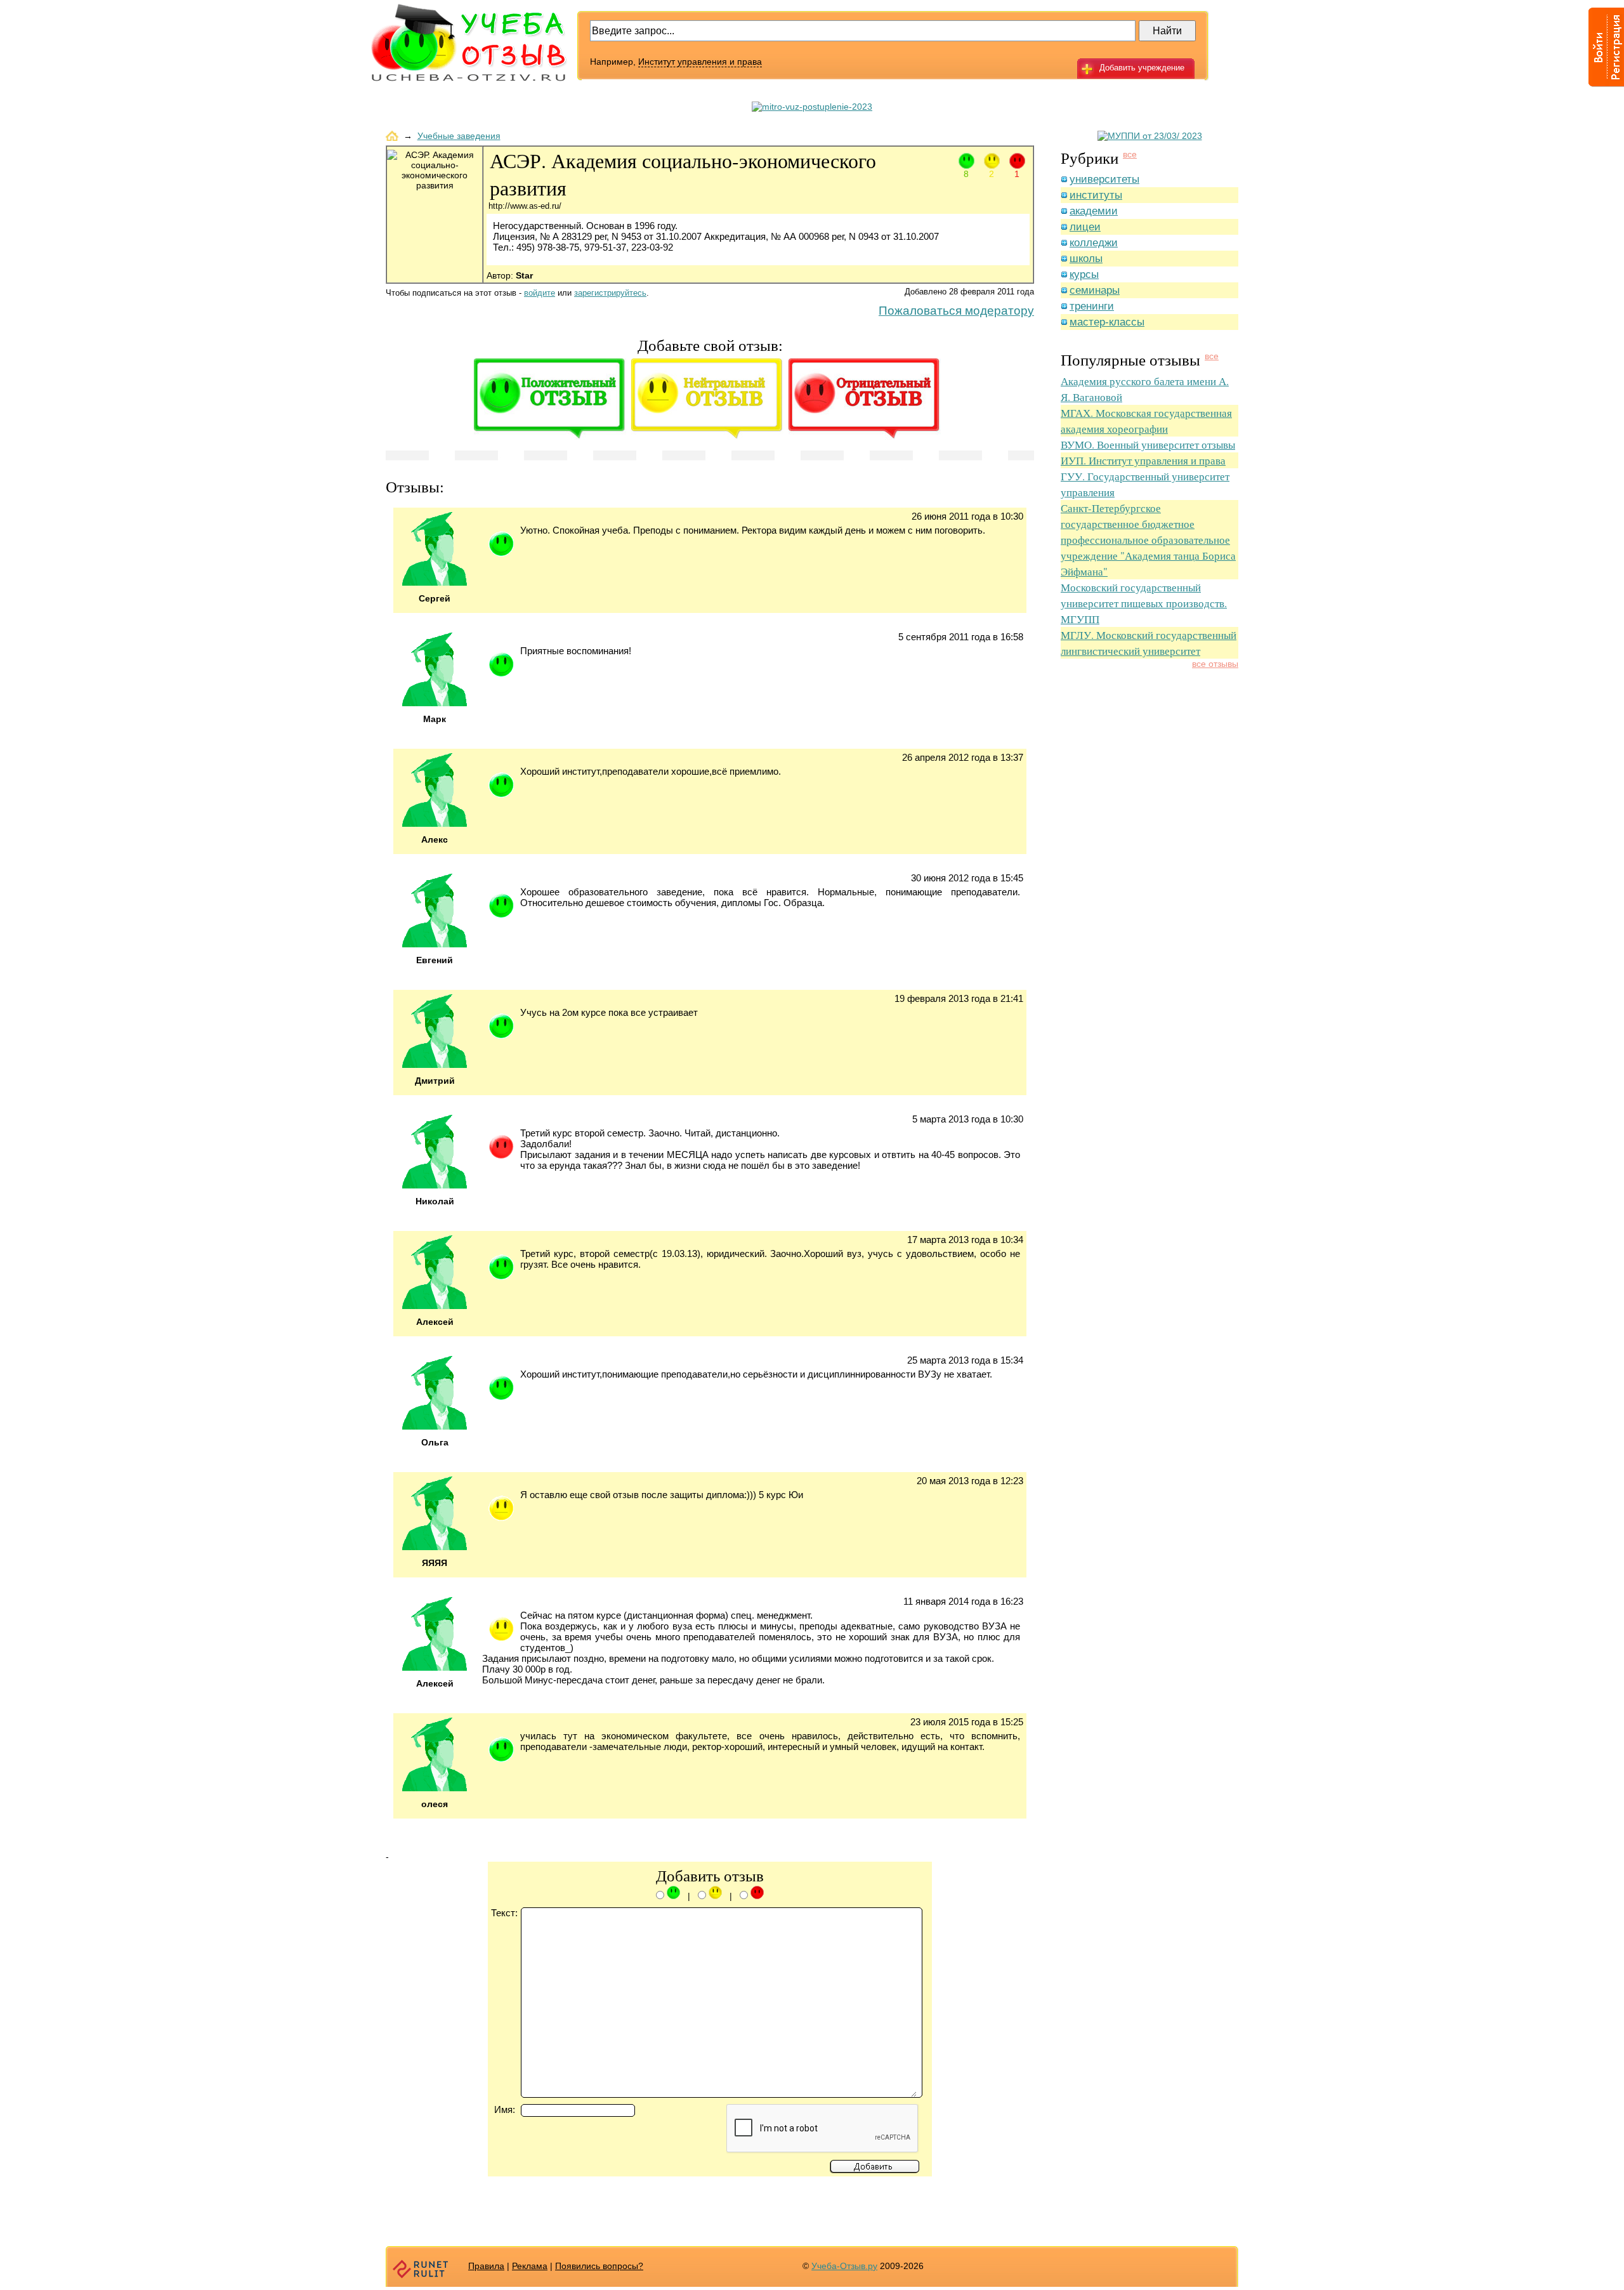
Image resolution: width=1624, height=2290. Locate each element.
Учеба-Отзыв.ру (844, 2266)
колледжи (1094, 243)
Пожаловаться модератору (956, 311)
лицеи (1085, 227)
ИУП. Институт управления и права (1143, 460)
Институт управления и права (700, 62)
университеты (1104, 179)
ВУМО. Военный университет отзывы (1148, 444)
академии (1094, 211)
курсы (1084, 274)
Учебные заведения (459, 136)
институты (1096, 195)
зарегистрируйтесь (610, 293)
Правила (486, 2266)
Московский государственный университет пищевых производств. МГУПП (1144, 603)
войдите (540, 293)
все (1130, 154)
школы (1086, 259)
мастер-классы (1107, 322)
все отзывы (1215, 664)
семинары (1095, 290)
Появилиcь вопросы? (599, 2266)
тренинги (1092, 306)
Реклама (530, 2266)
